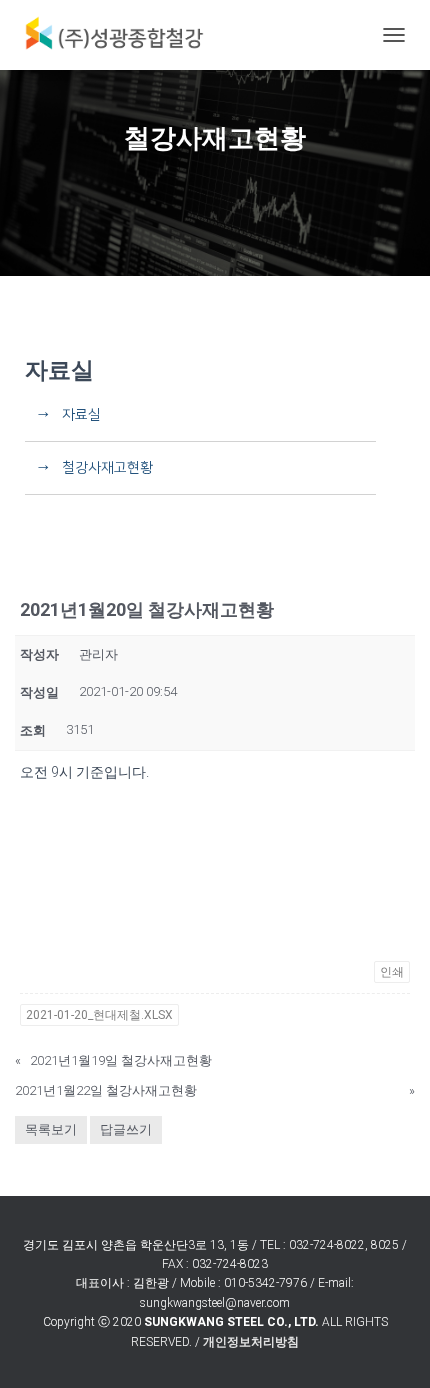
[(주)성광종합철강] (120, 35)
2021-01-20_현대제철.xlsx (99, 1015)
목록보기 (51, 1129)
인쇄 (392, 972)
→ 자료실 (63, 415)
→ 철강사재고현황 (89, 468)
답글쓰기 (126, 1129)
